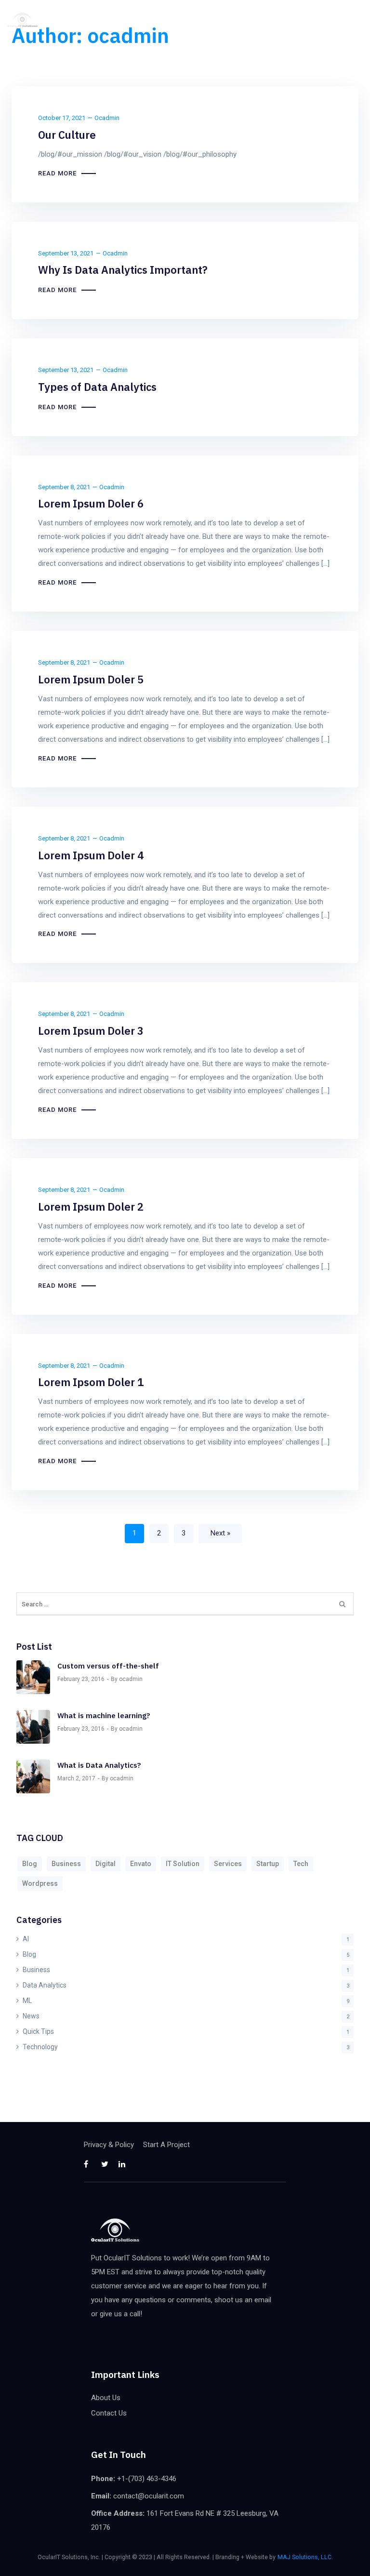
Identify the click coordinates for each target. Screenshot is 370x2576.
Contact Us (109, 2413)
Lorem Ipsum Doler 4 (91, 855)
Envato (141, 1864)
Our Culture (67, 135)
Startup (268, 1864)
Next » (220, 1533)
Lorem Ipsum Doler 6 (91, 503)
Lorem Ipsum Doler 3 (91, 1031)
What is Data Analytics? (99, 1765)
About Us (106, 2398)
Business (66, 1864)
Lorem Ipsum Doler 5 (91, 679)
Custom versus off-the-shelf (108, 1666)
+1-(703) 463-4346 (147, 2479)
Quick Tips (38, 2031)
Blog (30, 1864)
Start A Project (166, 2145)
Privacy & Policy (109, 2145)
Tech (301, 1864)
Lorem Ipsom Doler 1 (91, 1382)
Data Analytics (45, 1985)
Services (228, 1864)
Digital (106, 1864)
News (31, 2016)
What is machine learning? (104, 1715)
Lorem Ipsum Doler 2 (91, 1207)
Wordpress (40, 1883)
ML (27, 2001)
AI (26, 1939)
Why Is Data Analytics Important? (123, 270)
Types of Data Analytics (97, 387)
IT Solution (183, 1864)
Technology (40, 2047)
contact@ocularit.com (149, 2496)
